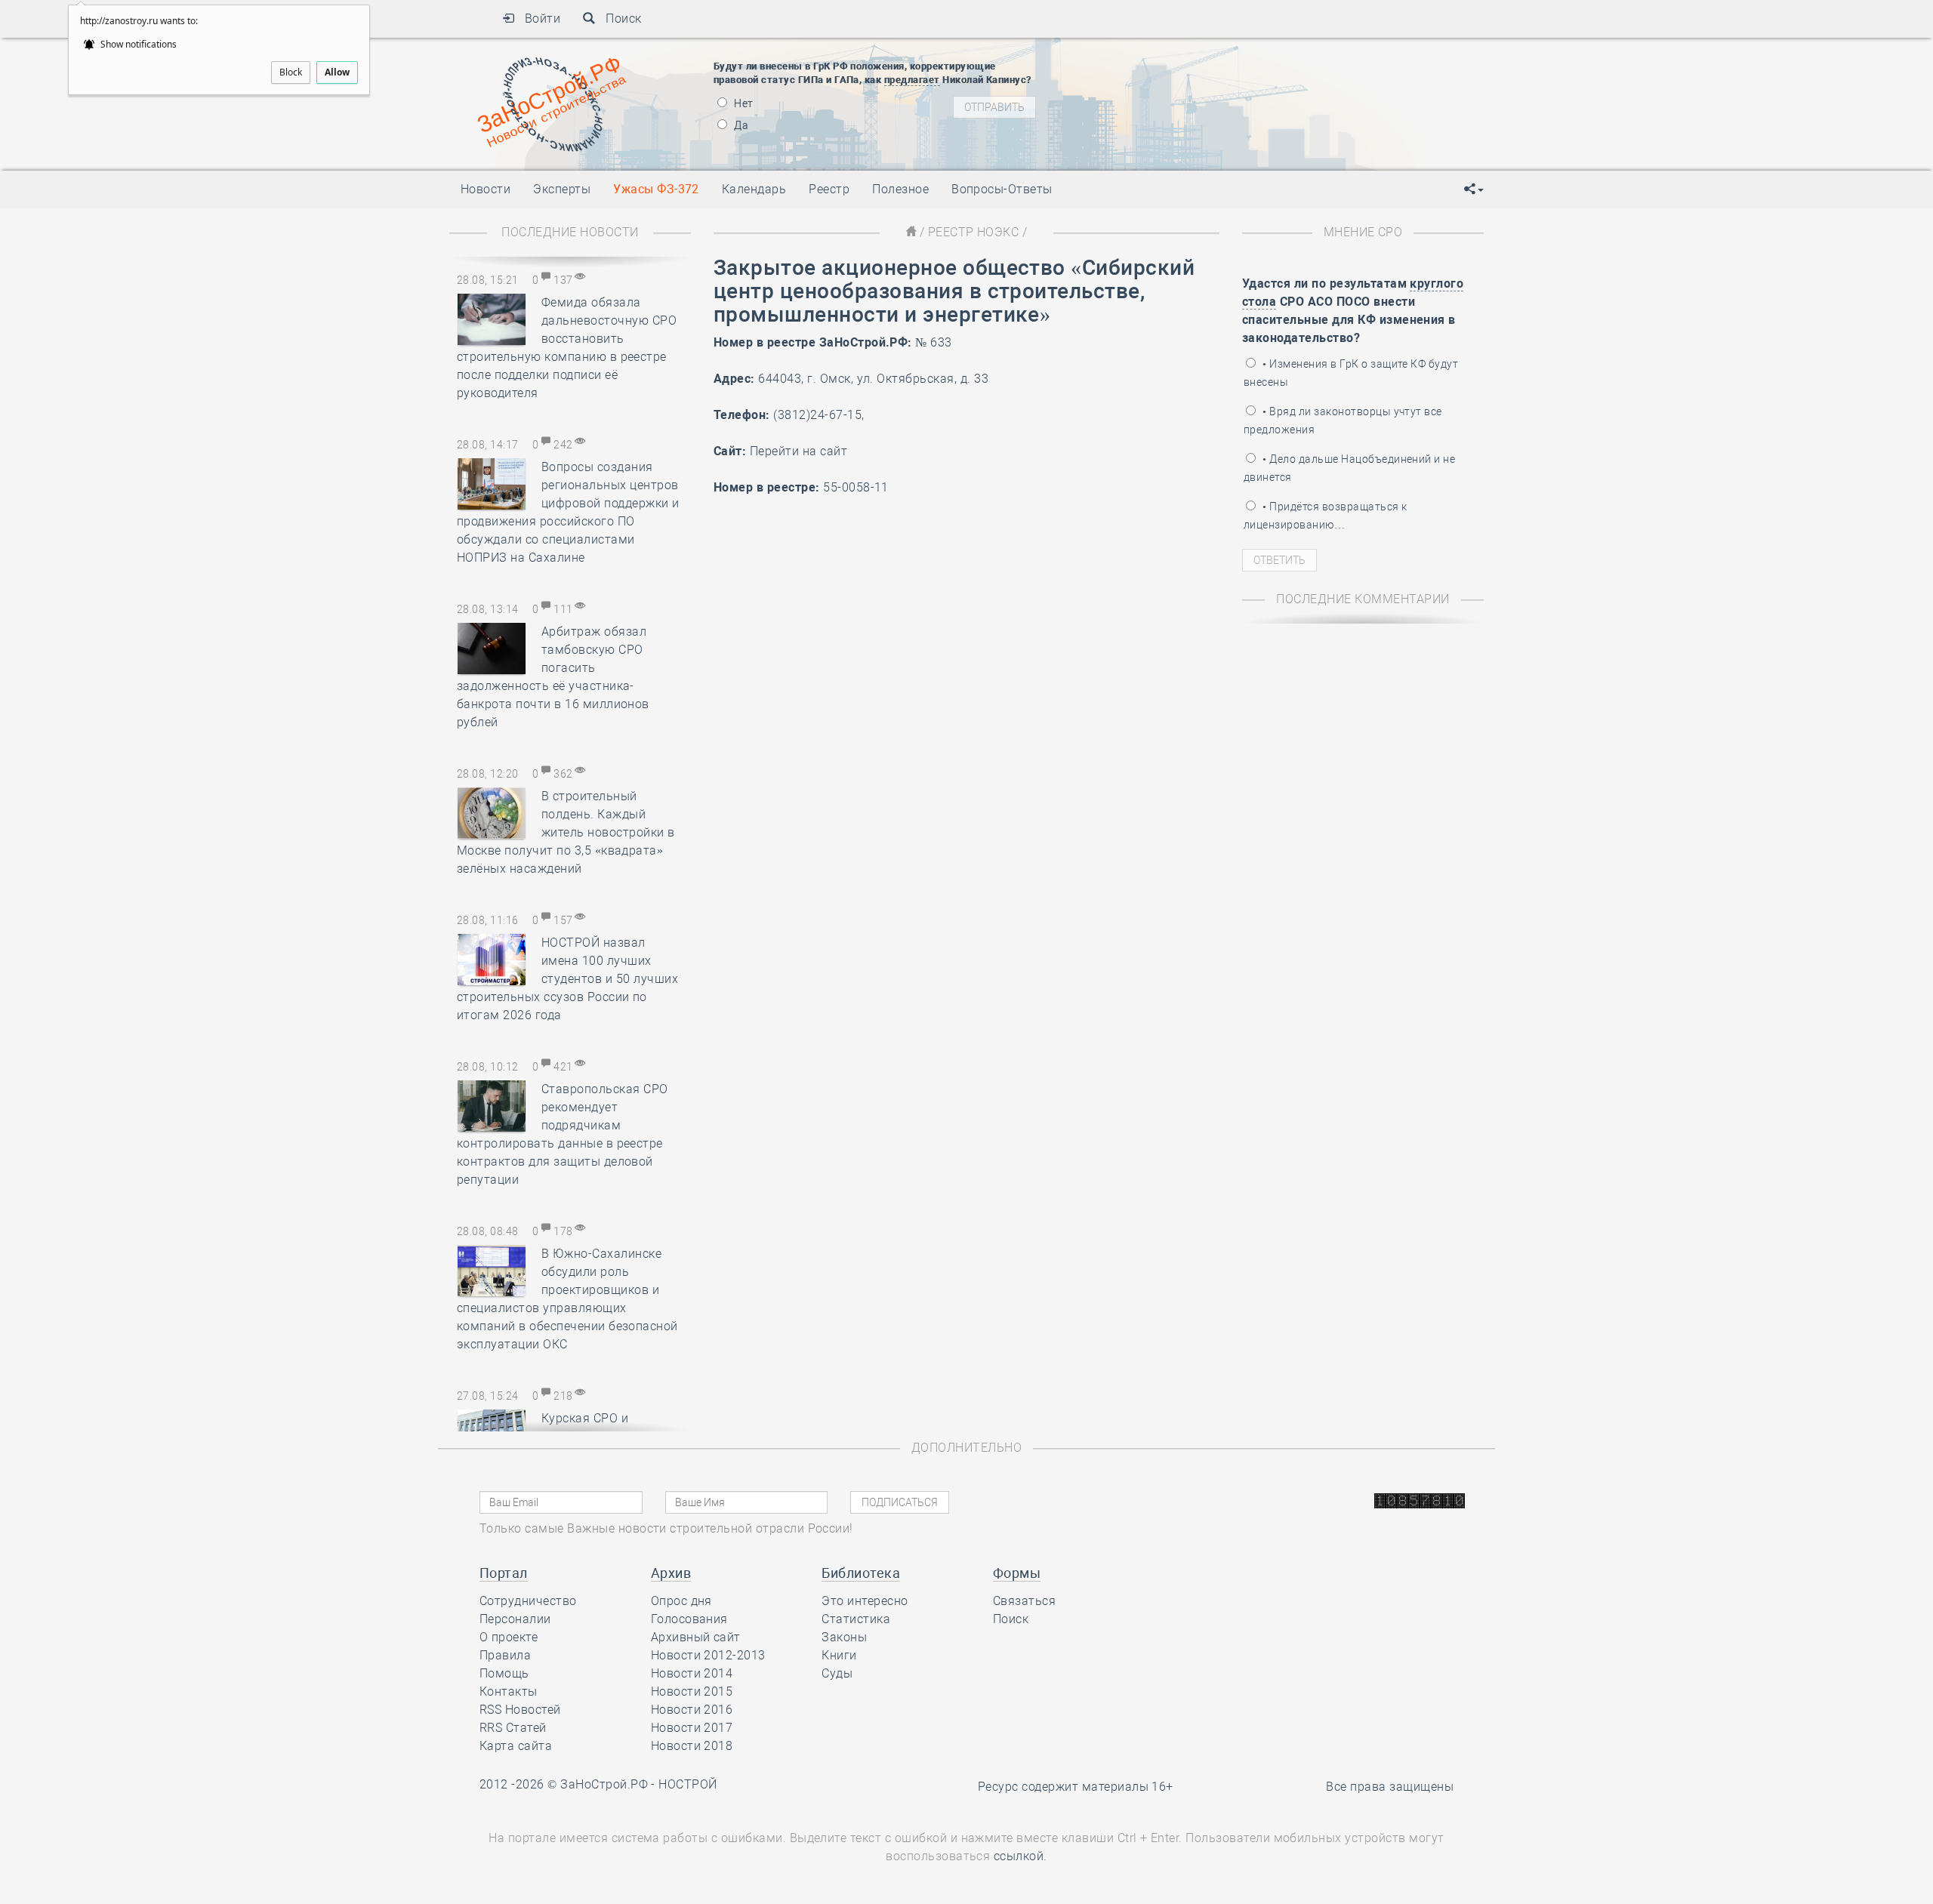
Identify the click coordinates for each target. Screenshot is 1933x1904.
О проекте (509, 1637)
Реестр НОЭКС (974, 232)
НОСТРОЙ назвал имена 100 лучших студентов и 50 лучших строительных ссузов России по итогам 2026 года (567, 979)
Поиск (619, 18)
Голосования (689, 1619)
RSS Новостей (520, 1710)
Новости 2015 (692, 1691)
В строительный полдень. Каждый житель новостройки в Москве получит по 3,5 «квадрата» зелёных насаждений (566, 832)
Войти (537, 18)
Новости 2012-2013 (708, 1655)
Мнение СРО (1363, 232)
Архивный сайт (696, 1637)
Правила (505, 1655)
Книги (839, 1655)
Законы (844, 1637)
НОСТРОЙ (687, 1784)
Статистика (856, 1619)
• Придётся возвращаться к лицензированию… (1325, 516)
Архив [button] (671, 1573)
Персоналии (515, 1619)
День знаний (1191, 140)
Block (291, 72)
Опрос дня (681, 1601)
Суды (837, 1673)
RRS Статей (513, 1728)
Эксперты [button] (562, 189)
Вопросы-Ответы (1002, 189)
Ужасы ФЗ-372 (656, 189)
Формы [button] (1017, 1573)
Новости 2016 (692, 1710)
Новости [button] (486, 189)
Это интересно (865, 1601)
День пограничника (1181, 75)
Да (740, 125)
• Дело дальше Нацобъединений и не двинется (1349, 468)
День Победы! (1166, 57)
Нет (743, 103)
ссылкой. (1020, 1856)
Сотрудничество (528, 1601)
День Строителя (1192, 94)
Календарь (754, 189)
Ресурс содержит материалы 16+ (1076, 1787)
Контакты (509, 1691)
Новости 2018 (692, 1746)
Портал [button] (504, 1573)
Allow (337, 72)
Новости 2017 (692, 1728)
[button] (1474, 189)
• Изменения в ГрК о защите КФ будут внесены (1351, 373)
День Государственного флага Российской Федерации (1292, 113)
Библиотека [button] (861, 1573)
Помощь (504, 1673)
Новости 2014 (692, 1673)
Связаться (1024, 1601)
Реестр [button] (829, 189)
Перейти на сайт (798, 451)
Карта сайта (516, 1746)
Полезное (900, 189)
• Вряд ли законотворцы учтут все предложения (1343, 421)
